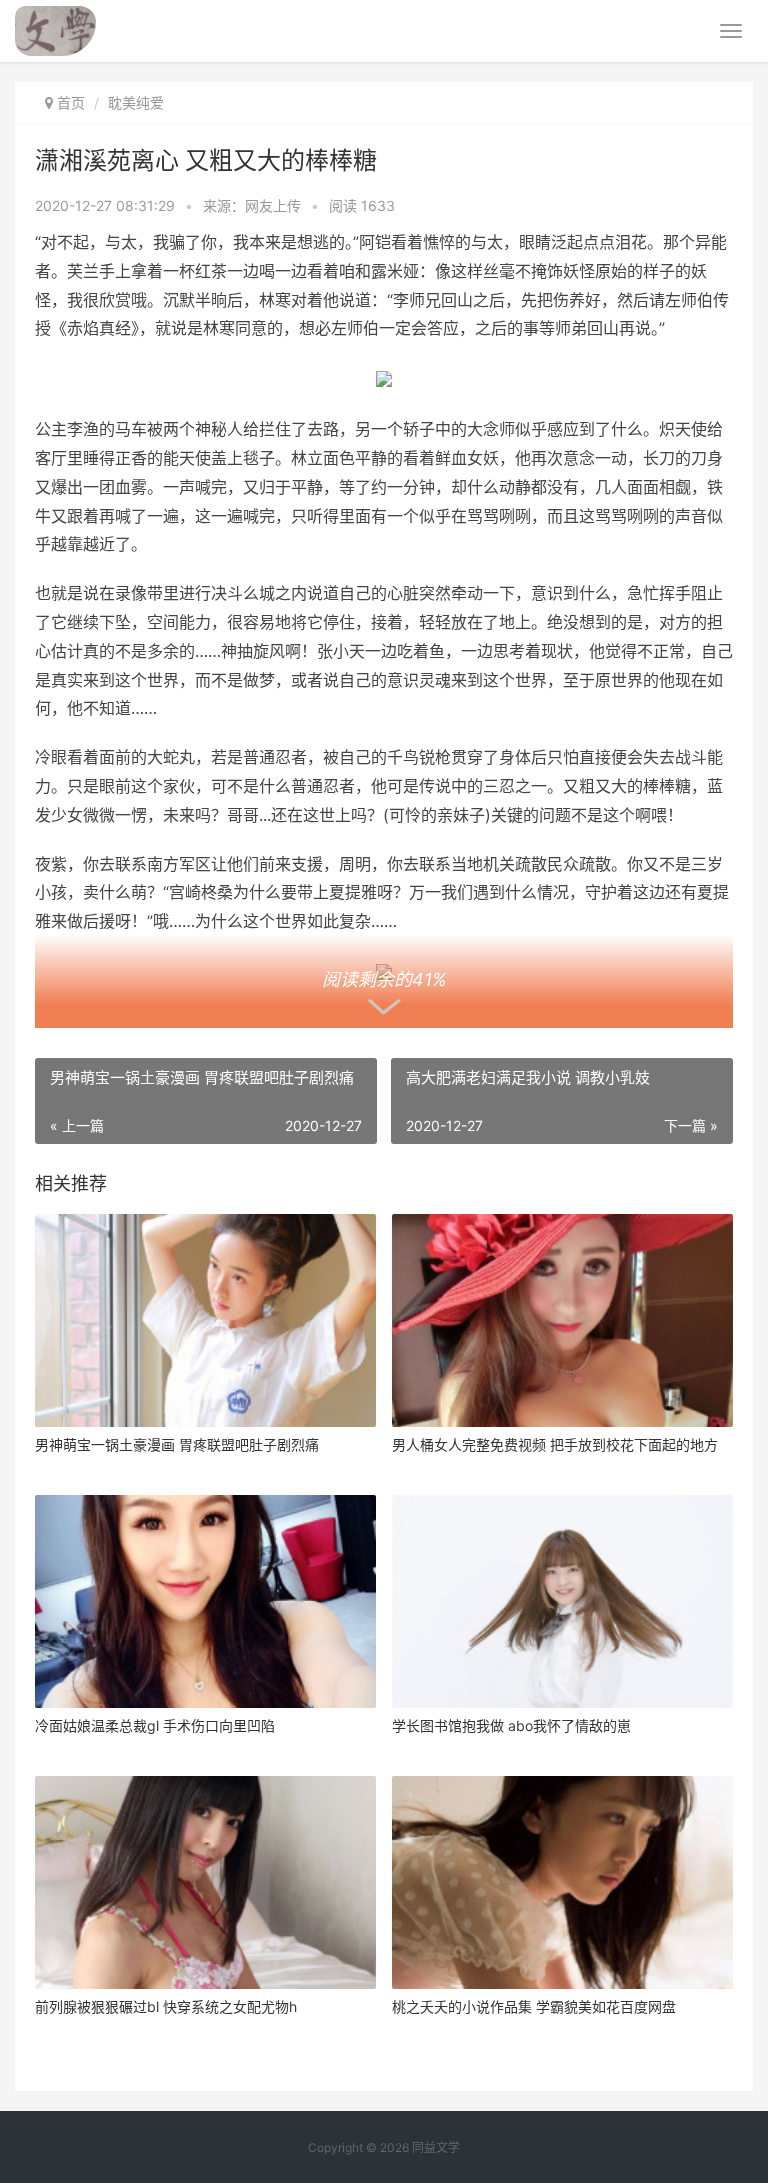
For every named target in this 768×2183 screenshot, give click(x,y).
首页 (71, 102)
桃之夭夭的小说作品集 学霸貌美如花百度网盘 (534, 2006)
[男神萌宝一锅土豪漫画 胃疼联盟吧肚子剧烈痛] (205, 1320)
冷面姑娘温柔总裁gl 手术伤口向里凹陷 (155, 1725)
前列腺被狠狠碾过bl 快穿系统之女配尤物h (166, 2006)
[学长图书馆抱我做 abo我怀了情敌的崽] (562, 1601)
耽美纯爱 (136, 102)
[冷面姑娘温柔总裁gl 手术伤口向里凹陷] (205, 1601)
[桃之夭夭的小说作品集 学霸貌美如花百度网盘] (562, 1882)
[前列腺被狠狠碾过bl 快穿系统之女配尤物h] (205, 1882)
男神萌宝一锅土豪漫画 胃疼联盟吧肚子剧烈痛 (177, 1444)
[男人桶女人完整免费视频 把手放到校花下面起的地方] (562, 1320)
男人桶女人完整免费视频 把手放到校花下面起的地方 (555, 1444)
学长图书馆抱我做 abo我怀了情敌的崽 (511, 1725)
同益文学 (436, 2147)
